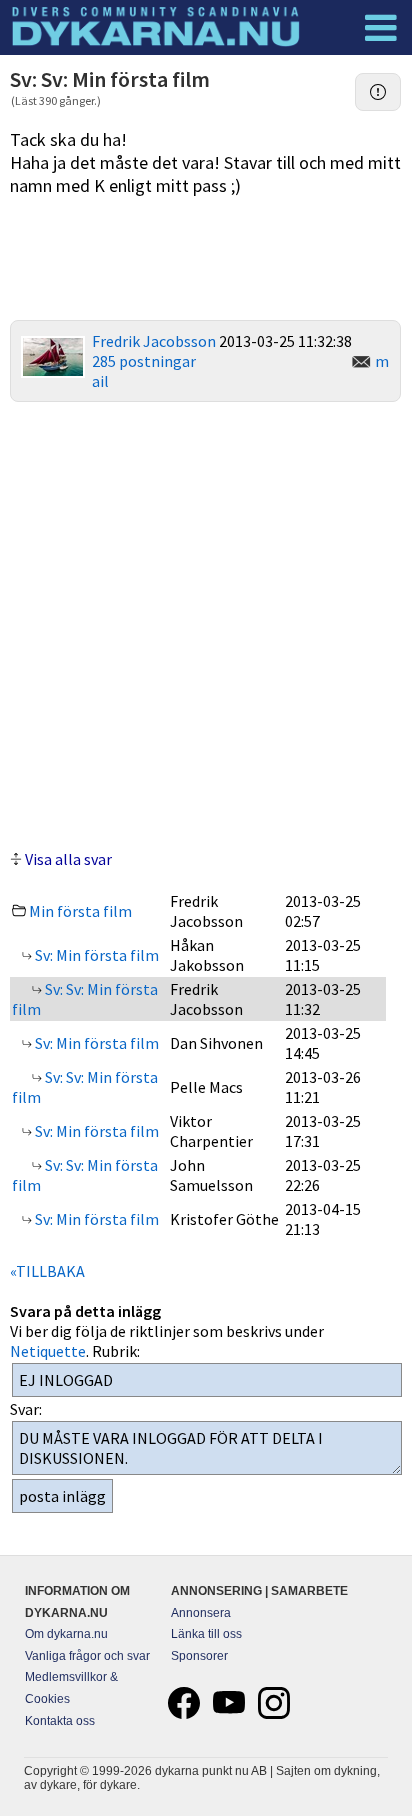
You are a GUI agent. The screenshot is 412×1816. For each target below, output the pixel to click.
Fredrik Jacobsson (154, 341)
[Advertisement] (206, 623)
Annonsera (201, 1613)
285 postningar (144, 361)
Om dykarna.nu (66, 1634)
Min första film (80, 911)
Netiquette (48, 1351)
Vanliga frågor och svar (87, 1656)
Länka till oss (206, 1634)
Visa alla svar (68, 859)
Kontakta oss (60, 1721)
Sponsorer (199, 1656)
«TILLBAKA (47, 1271)
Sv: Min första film (95, 955)
